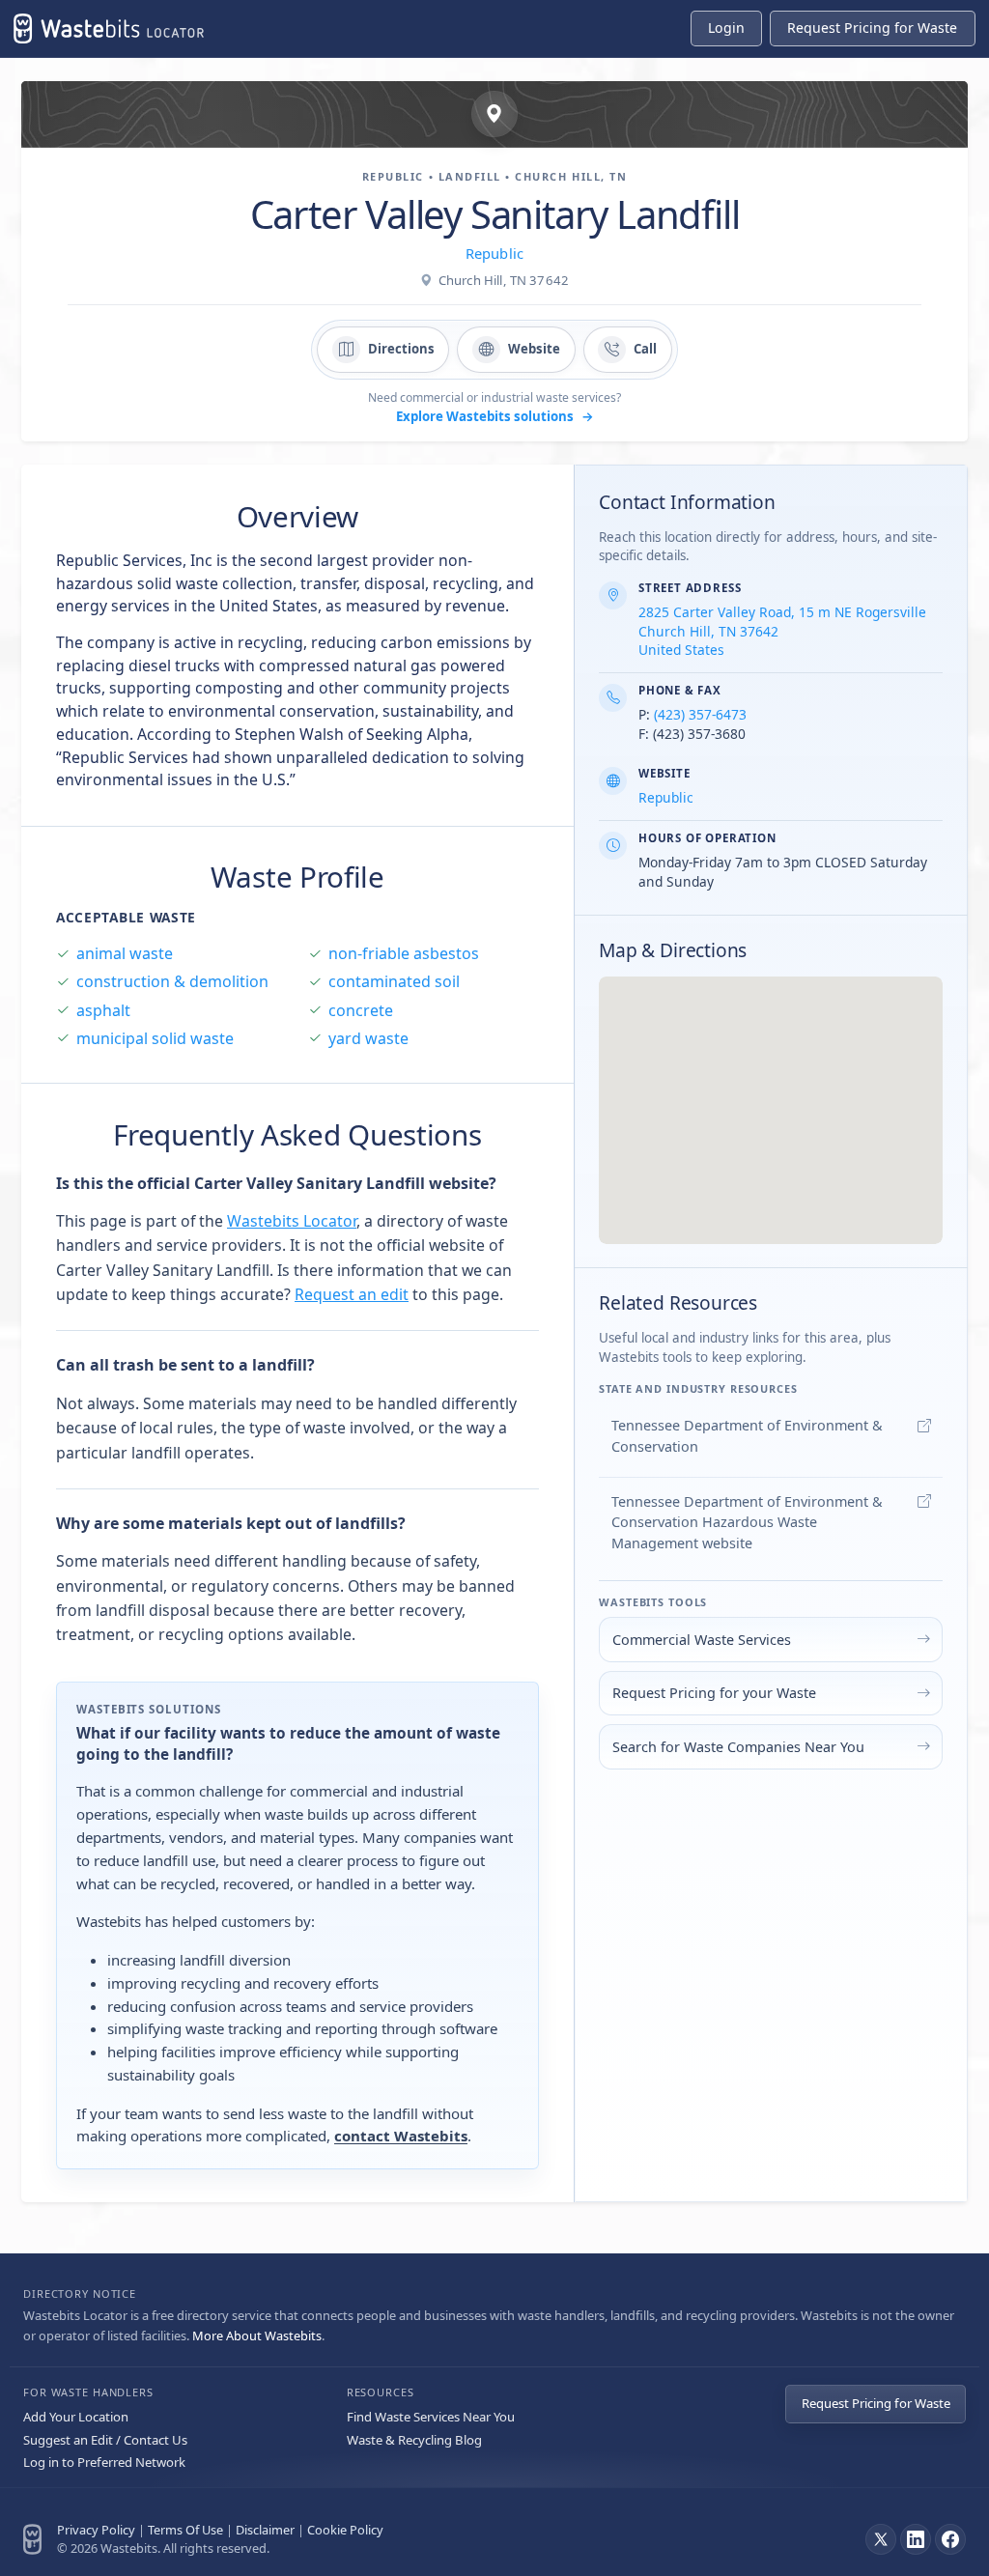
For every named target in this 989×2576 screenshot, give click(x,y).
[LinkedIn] (916, 2539)
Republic (494, 253)
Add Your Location (76, 2417)
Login (726, 28)
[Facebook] (950, 2539)
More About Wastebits (257, 2335)
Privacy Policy (96, 2530)
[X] (881, 2539)
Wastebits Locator (292, 1221)
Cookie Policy (345, 2530)
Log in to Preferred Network (104, 2462)
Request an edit (352, 1294)
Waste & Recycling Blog (414, 2440)
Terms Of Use (185, 2530)
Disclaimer (265, 2530)
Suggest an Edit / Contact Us (105, 2440)
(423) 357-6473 (700, 714)
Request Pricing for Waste (876, 2403)
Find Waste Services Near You (431, 2417)
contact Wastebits (401, 2136)
